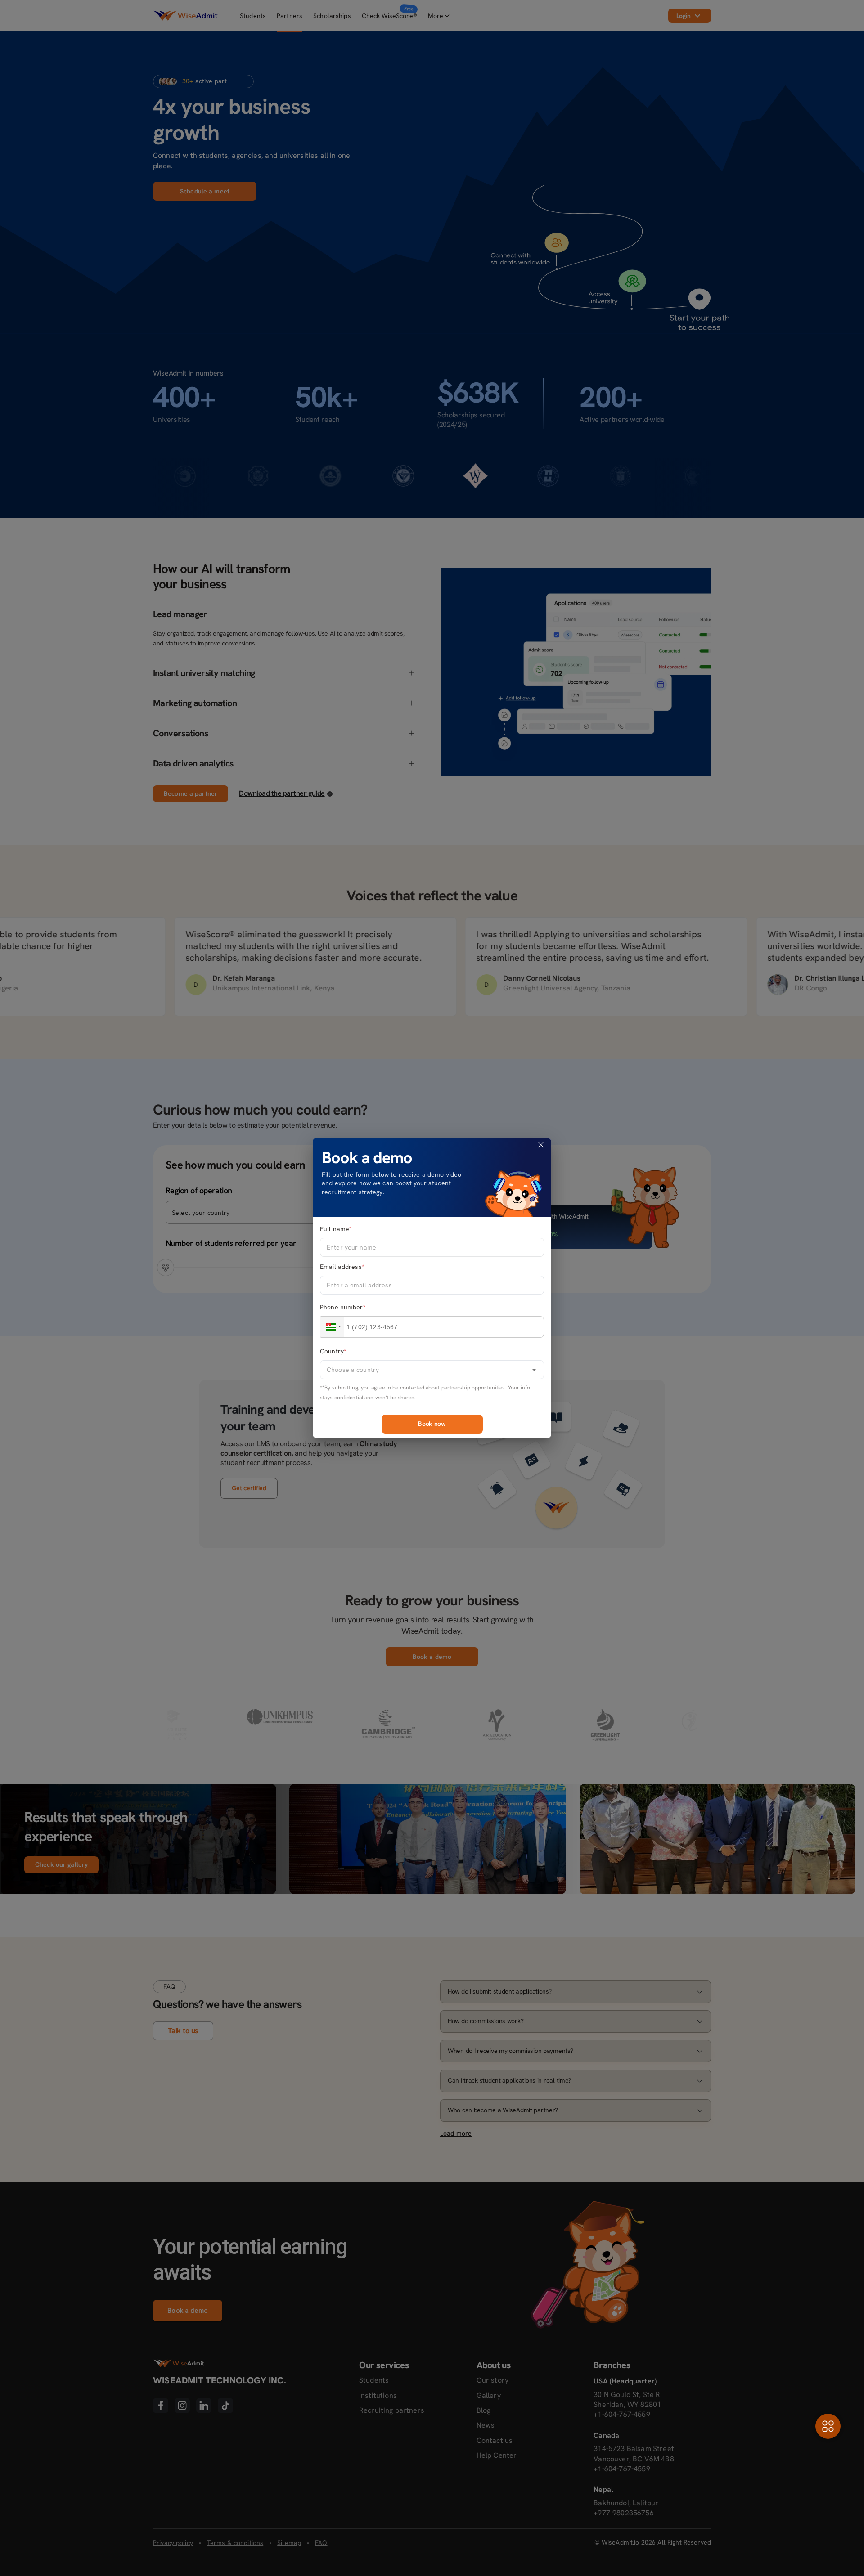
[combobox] (425, 1370)
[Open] (534, 1370)
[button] (332, 1327)
